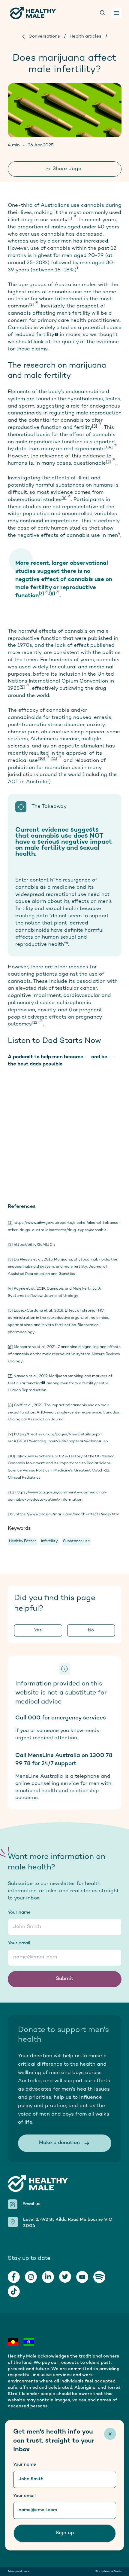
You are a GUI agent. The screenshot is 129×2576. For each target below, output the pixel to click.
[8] (52, 594)
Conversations (44, 37)
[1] (70, 218)
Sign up (65, 2533)
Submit (65, 1979)
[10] (42, 759)
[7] (41, 594)
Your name (19, 1913)
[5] (108, 462)
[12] (35, 1023)
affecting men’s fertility (61, 313)
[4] (110, 448)
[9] (22, 687)
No (91, 1630)
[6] (64, 498)
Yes (38, 1630)
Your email (19, 1943)
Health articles (85, 37)
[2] (31, 305)
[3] (95, 426)
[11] (54, 759)
